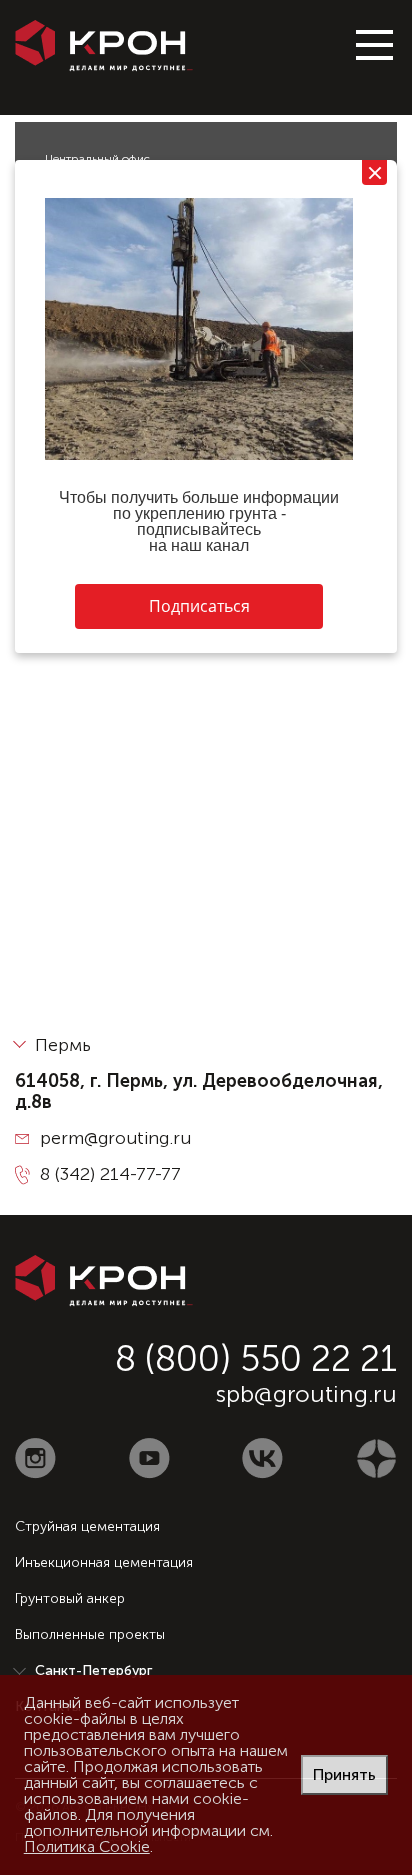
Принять (344, 1774)
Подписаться (199, 606)
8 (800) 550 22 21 (256, 1358)
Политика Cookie (87, 1846)
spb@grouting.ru (306, 1393)
